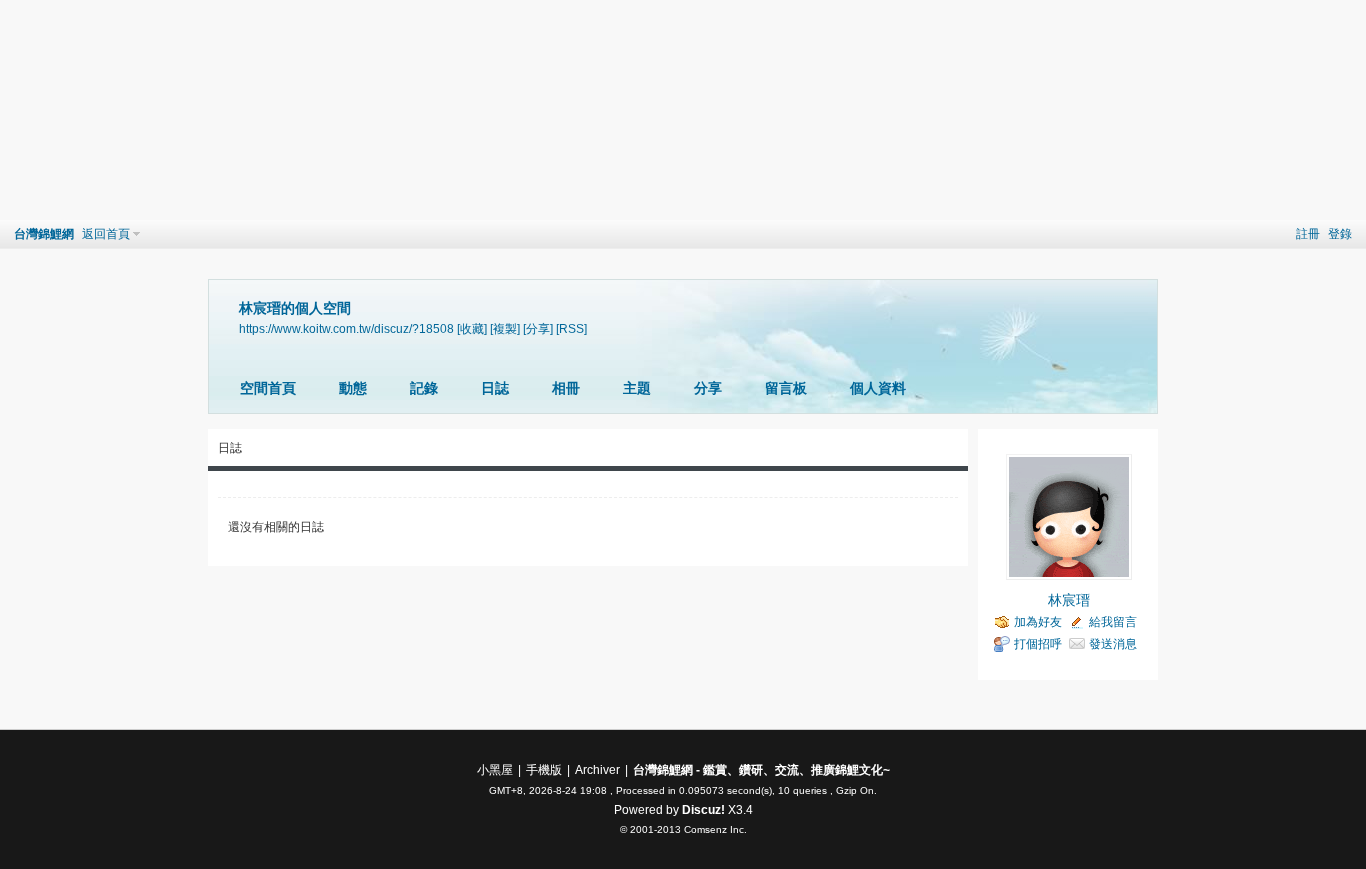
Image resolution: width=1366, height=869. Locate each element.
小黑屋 (495, 770)
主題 (637, 388)
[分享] (538, 328)
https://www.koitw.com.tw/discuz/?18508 (346, 328)
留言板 (786, 388)
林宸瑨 (1069, 600)
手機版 (544, 770)
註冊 (1308, 234)
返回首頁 (106, 234)
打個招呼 (1038, 644)
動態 (353, 388)
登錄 (1340, 234)
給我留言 (1113, 622)
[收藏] (472, 328)
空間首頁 (268, 388)
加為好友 (1038, 622)
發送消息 (1113, 644)
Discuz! (703, 810)
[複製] (505, 328)
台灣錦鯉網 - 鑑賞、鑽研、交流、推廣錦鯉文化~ (761, 770)
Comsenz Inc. (715, 829)
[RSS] (571, 328)
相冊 (566, 388)
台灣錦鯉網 (44, 234)
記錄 (424, 388)
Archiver (597, 770)
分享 (708, 388)
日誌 (495, 388)
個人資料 (878, 388)
